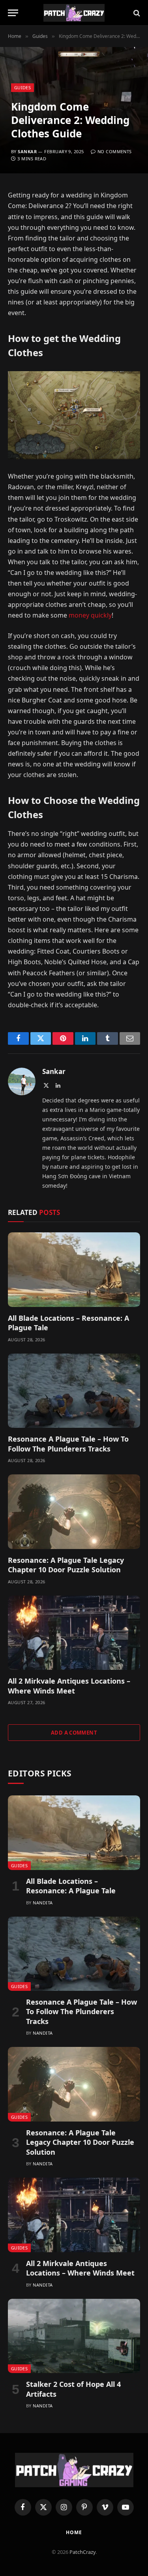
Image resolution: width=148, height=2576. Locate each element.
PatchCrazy (82, 2552)
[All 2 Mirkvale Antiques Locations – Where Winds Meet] (74, 1633)
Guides (22, 87)
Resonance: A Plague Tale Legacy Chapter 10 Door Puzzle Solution (66, 1565)
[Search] (136, 13)
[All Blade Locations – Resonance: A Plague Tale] (74, 1269)
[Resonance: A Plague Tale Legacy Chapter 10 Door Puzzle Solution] (74, 1511)
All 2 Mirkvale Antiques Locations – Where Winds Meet (69, 1686)
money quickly (89, 615)
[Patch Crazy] (74, 13)
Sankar (27, 151)
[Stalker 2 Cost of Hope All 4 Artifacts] (74, 2336)
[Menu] (13, 13)
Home (74, 2532)
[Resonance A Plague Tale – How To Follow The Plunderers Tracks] (74, 1391)
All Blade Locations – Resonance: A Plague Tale (71, 1886)
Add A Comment (74, 1733)
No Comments (114, 151)
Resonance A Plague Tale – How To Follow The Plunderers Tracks (68, 1444)
